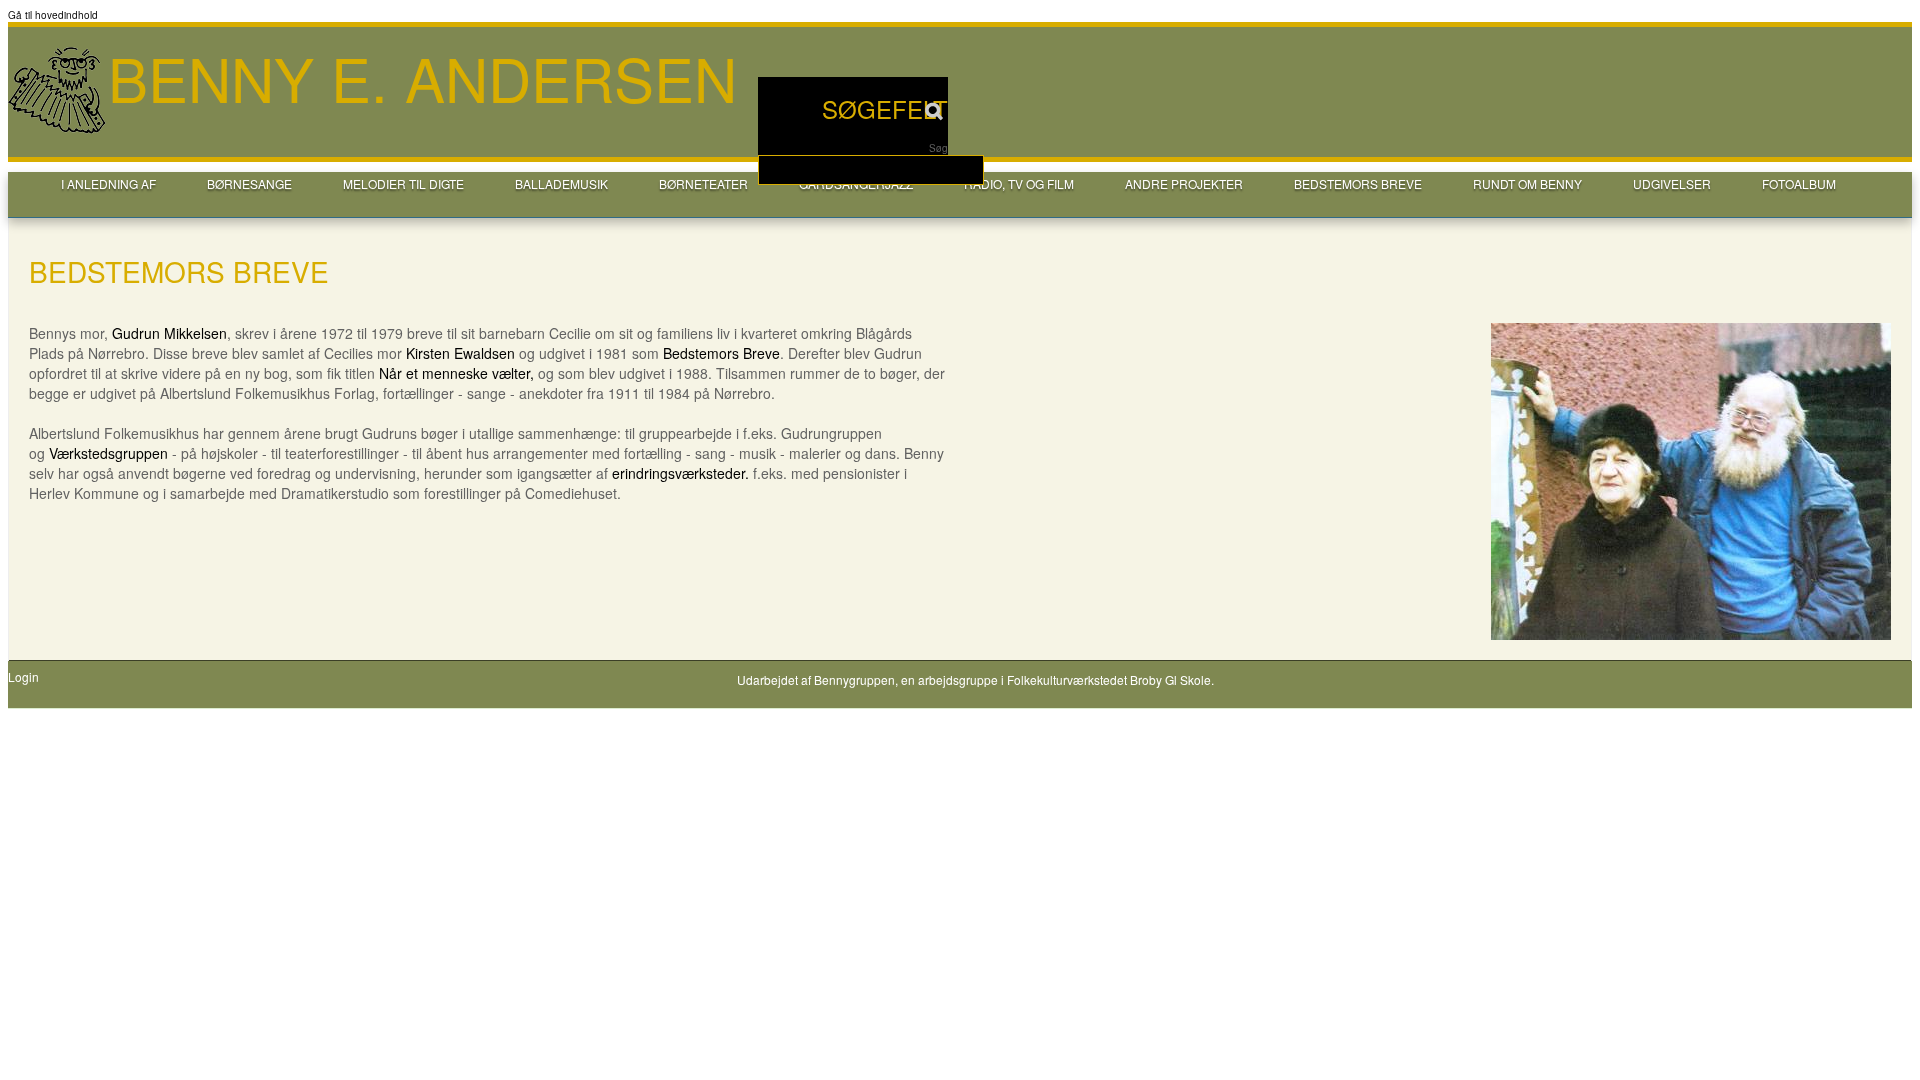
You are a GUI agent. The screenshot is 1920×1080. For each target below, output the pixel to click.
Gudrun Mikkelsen (169, 333)
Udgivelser (1672, 183)
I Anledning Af (108, 183)
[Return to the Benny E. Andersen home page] (58, 131)
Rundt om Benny (1527, 183)
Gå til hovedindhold (53, 15)
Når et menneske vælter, (456, 373)
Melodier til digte (403, 183)
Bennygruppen (854, 679)
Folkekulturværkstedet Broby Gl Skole (1109, 679)
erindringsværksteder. (680, 473)
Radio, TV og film (1019, 183)
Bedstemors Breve (721, 353)
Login (23, 677)
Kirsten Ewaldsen (460, 353)
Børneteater (703, 183)
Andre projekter (1184, 183)
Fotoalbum (1799, 183)
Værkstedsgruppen (108, 453)
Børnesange (249, 183)
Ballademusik (561, 183)
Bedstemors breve (1358, 183)
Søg (938, 148)
